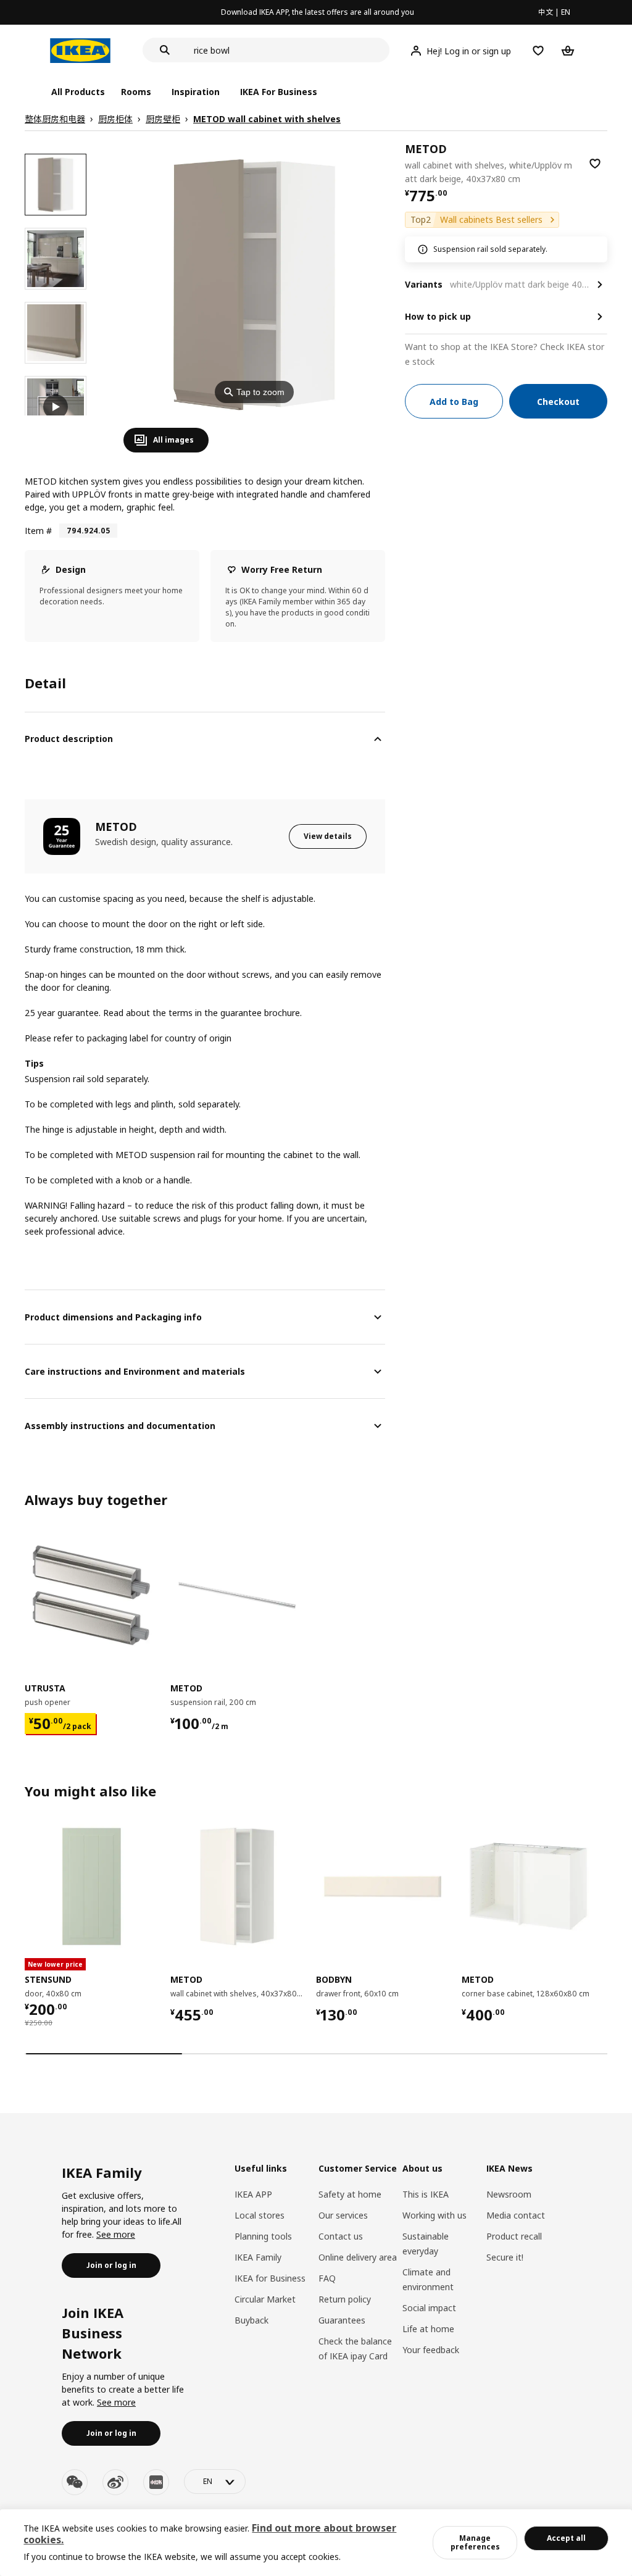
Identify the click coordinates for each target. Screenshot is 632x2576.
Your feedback (431, 2350)
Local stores (260, 2215)
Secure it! (505, 2257)
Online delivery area (358, 2257)
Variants (424, 284)
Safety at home (350, 2194)
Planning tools (263, 2236)
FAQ (327, 2278)
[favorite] (595, 164)
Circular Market (265, 2299)
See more (116, 2234)
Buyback (252, 2320)
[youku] (156, 2482)
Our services (343, 2215)
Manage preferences (475, 2542)
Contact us (341, 2236)
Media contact (516, 2215)
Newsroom (509, 2194)
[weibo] (115, 2482)
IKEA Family (258, 2257)
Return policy (345, 2299)
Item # (38, 531)
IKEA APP (253, 2194)
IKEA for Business (270, 2278)
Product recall (514, 2236)
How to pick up (438, 316)
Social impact (429, 2308)
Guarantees (342, 2320)
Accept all (566, 2538)
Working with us (434, 2215)
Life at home (428, 2329)
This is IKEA (426, 2194)
